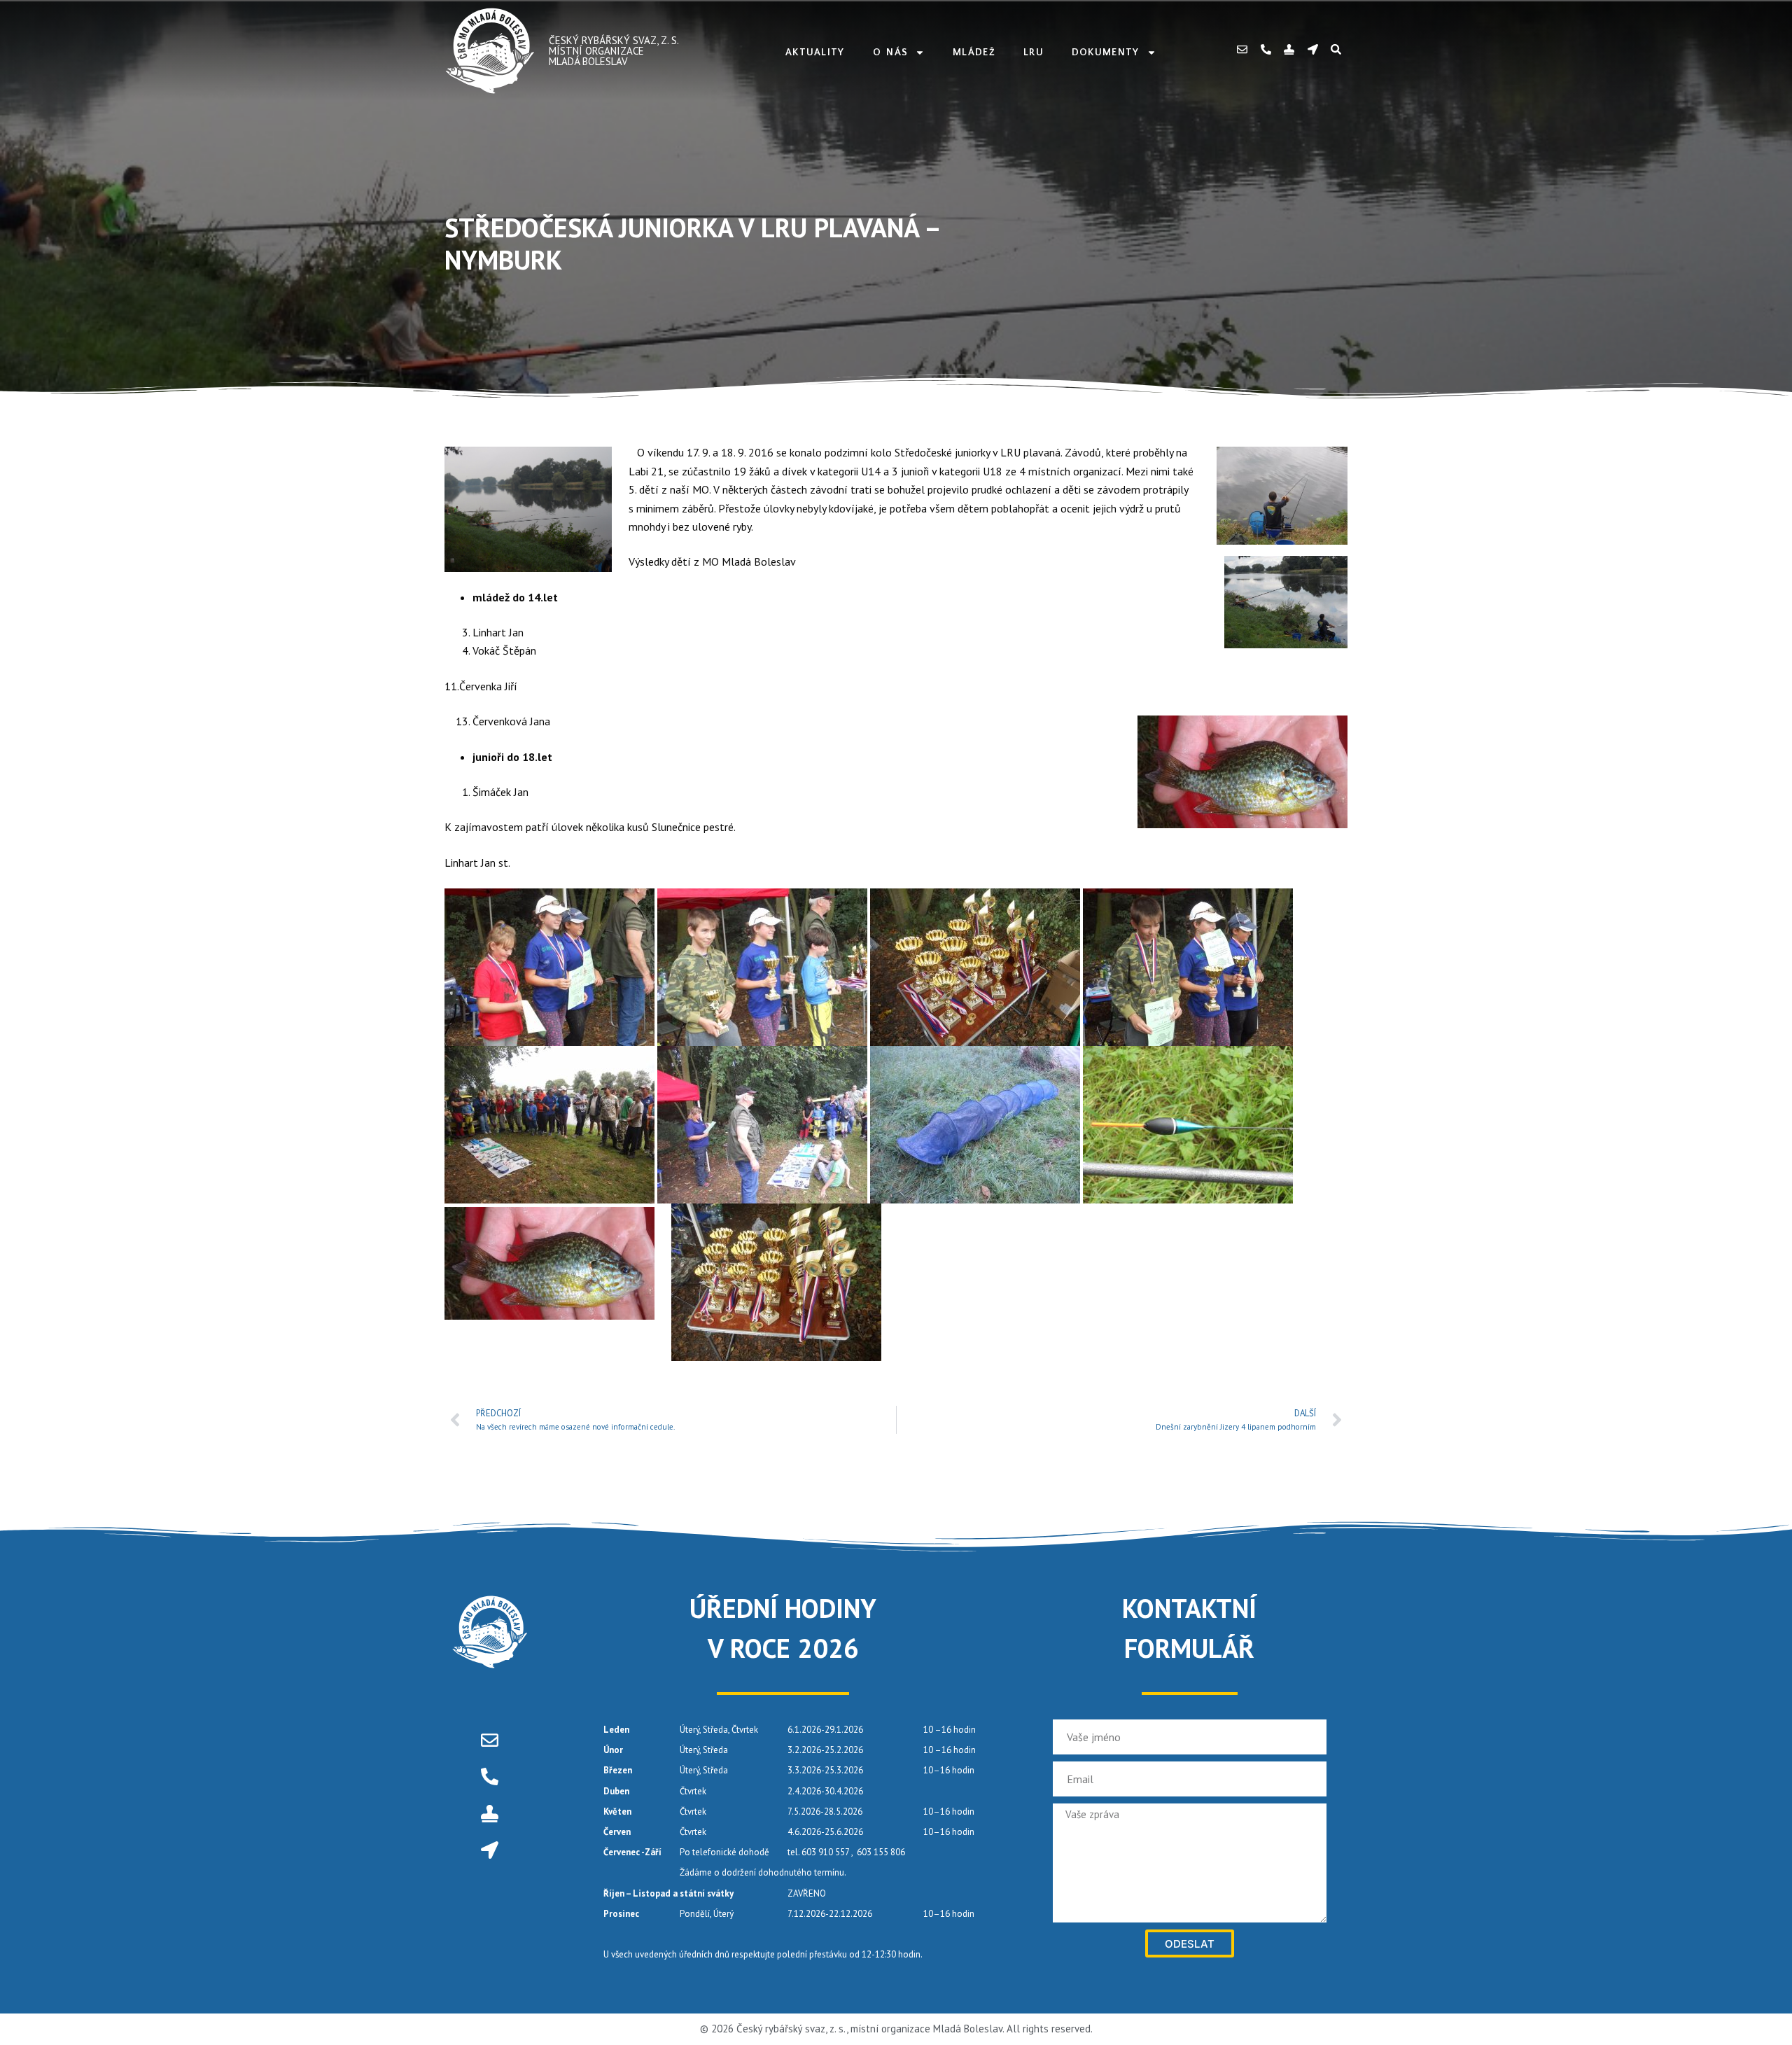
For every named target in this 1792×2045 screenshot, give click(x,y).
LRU (1034, 53)
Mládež (974, 53)
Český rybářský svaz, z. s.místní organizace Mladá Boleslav (614, 51)
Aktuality (815, 53)
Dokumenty (1106, 53)
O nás (891, 53)
